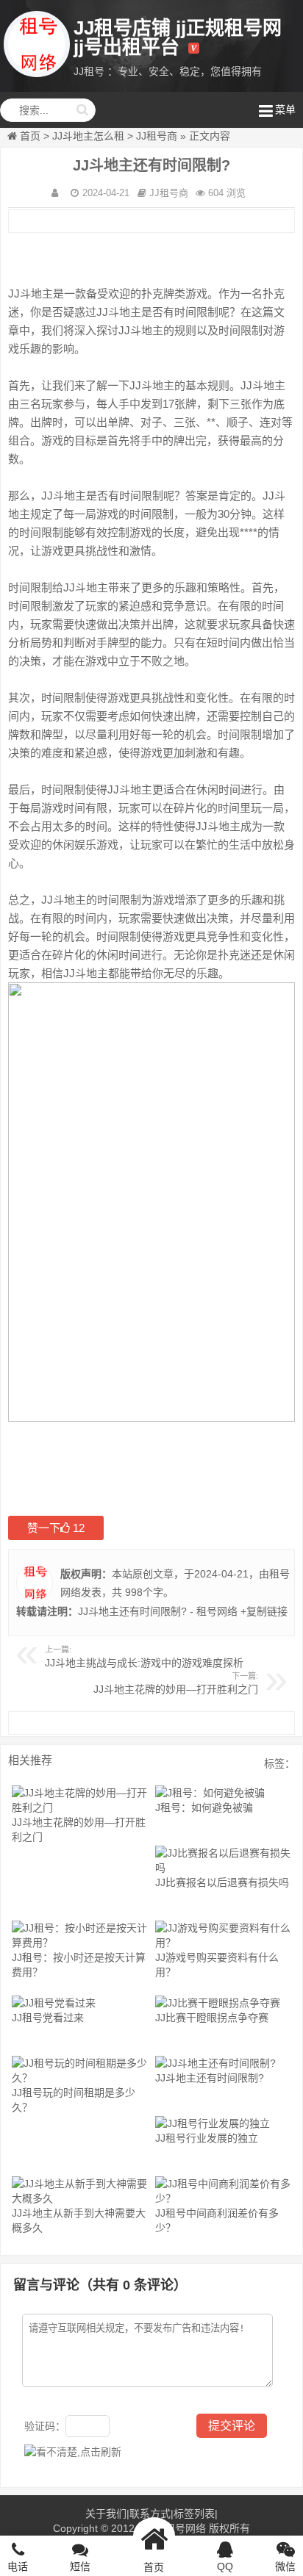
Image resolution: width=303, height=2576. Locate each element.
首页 (30, 136)
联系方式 (150, 2514)
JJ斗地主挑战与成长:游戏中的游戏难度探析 (144, 1663)
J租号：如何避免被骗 (204, 1807)
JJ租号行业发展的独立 (207, 2138)
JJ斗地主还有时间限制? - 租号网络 (158, 1611)
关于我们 (106, 2514)
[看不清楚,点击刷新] (73, 2452)
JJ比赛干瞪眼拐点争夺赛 (212, 2018)
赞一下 (56, 1528)
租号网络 (185, 2528)
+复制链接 (263, 1611)
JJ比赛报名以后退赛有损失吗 (222, 1882)
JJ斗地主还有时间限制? (210, 2078)
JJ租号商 (157, 136)
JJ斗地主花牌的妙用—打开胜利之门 (176, 1689)
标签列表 (194, 2514)
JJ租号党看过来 (48, 2018)
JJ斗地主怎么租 (88, 136)
